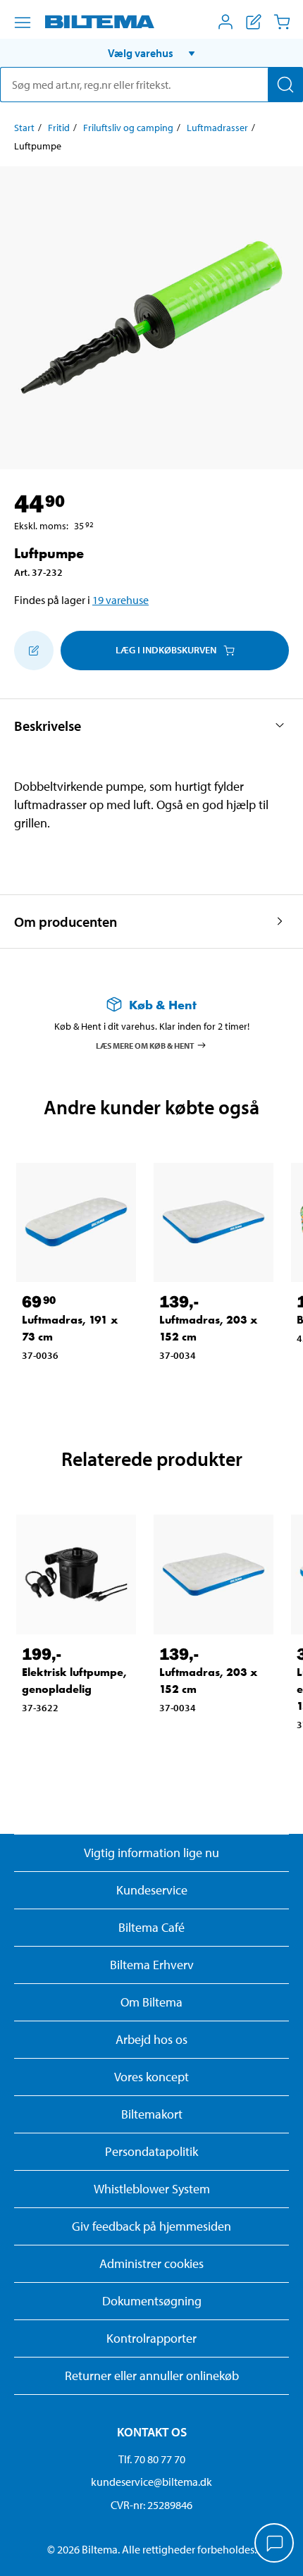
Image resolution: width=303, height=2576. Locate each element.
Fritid (59, 128)
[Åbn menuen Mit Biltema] (225, 22)
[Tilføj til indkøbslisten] (34, 651)
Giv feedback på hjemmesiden (151, 2226)
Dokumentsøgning (152, 2301)
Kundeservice (152, 1890)
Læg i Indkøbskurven (166, 650)
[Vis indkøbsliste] (254, 22)
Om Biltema (151, 2002)
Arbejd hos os (151, 2039)
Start (24, 128)
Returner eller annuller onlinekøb (152, 2375)
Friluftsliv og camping (128, 128)
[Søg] (285, 85)
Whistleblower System (152, 2189)
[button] (151, 53)
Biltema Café (151, 1927)
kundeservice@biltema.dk (151, 2482)
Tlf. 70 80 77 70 (152, 2459)
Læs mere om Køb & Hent (145, 1045)
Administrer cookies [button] (151, 2263)
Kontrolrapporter (151, 2338)
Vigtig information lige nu (151, 1853)
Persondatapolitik (151, 2151)
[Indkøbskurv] (282, 22)
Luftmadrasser (217, 128)
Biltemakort (152, 2114)
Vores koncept (151, 2077)
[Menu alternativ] (23, 23)
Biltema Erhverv (152, 1965)
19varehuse (120, 600)
